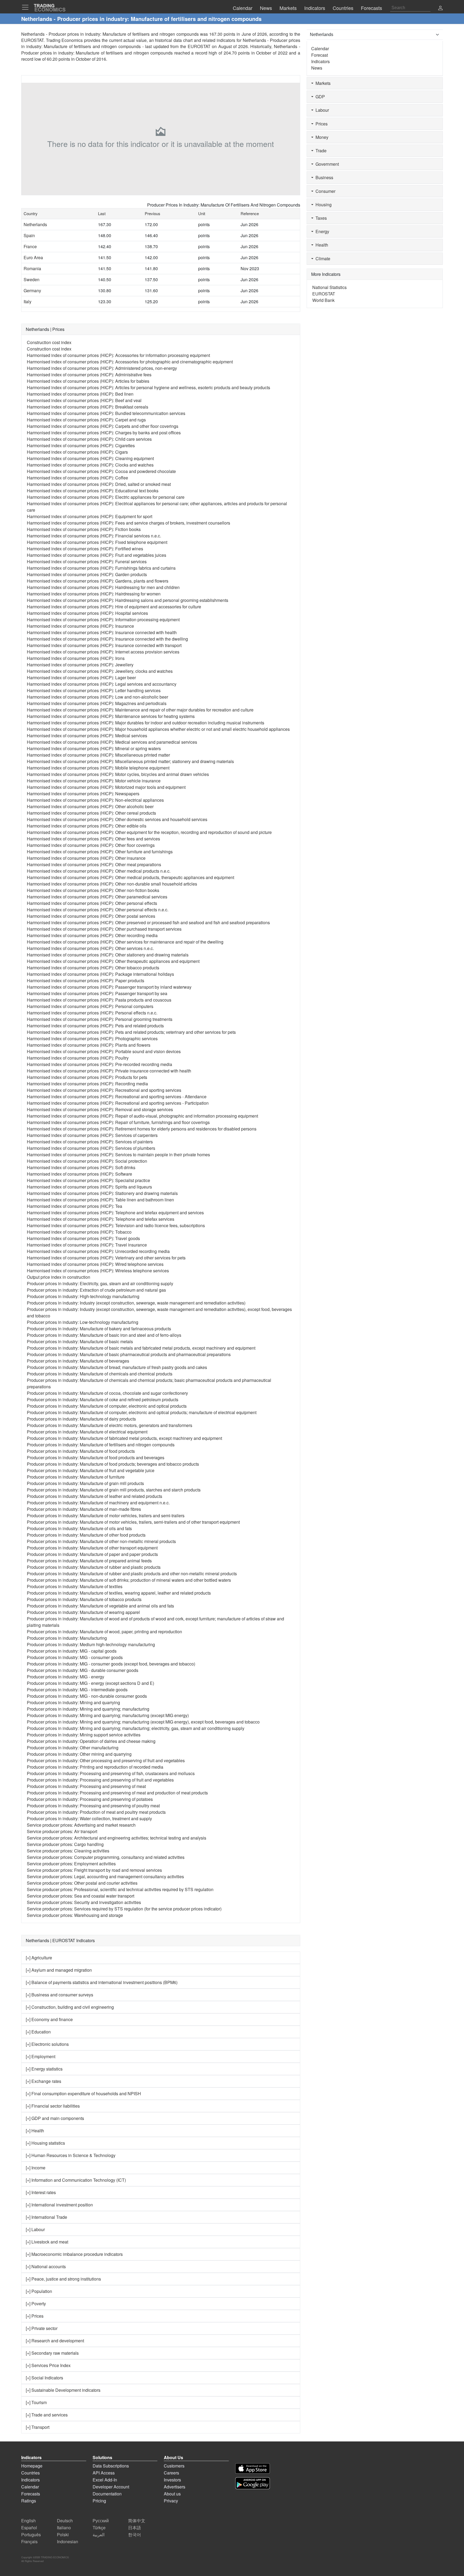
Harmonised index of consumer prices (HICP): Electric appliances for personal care (106, 497)
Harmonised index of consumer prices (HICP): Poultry (78, 1058)
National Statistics (329, 287)
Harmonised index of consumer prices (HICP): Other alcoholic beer (90, 806)
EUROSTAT (199, 46)
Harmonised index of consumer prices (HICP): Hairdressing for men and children (103, 587)
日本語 (135, 2528)
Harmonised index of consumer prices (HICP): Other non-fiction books (93, 890)
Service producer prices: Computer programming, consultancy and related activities (106, 1857)
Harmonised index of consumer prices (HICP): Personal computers (90, 1006)
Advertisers (175, 2487)
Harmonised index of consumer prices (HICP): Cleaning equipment (90, 458)
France (30, 246)
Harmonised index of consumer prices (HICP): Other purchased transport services (104, 929)
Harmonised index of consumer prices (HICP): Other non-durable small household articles (112, 884)
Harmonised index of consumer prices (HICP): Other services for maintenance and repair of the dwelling (125, 942)
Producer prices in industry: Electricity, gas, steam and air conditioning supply (100, 1283)
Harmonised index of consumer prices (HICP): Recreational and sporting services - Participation (118, 1103)
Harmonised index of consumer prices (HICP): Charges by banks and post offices (104, 433)
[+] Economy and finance (49, 2019)
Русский (101, 2521)
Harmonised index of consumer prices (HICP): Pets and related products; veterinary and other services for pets (131, 1032)
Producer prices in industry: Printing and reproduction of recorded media (95, 1767)
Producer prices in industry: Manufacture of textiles (75, 1586)
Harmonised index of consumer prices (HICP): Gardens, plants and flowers (98, 581)
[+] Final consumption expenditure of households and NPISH (83, 2093)
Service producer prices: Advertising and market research (81, 1825)
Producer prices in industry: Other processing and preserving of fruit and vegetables (106, 1760)
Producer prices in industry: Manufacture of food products (81, 1451)
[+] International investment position (59, 2205)
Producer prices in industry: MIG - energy (66, 1677)
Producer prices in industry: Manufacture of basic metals (80, 1341)
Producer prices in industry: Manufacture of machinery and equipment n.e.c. (98, 1503)
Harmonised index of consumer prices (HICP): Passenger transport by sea (97, 993)
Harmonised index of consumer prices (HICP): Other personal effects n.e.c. (98, 910)
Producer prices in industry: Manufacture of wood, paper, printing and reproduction (104, 1632)
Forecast (320, 55)
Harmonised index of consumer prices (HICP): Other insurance (86, 858)
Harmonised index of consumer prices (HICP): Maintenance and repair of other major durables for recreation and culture (140, 710)
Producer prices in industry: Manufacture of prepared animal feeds (89, 1561)
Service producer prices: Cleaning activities (68, 1851)
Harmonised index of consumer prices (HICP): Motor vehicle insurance (94, 781)
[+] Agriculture (39, 1958)
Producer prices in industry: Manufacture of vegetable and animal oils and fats (100, 1606)
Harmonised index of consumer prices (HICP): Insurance (80, 626)
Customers (174, 2466)
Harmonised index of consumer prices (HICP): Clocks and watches (90, 465)
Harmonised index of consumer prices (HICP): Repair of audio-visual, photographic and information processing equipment (142, 1116)
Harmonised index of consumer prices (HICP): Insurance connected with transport (104, 645)
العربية (99, 2535)
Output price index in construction (59, 1277)
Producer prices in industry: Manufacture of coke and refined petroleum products (103, 1399)
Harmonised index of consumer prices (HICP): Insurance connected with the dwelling (107, 639)
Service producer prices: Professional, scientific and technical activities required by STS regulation (120, 1889)
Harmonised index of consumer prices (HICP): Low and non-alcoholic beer (97, 697)
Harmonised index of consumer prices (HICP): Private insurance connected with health (109, 1071)
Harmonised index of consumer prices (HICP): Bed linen (80, 394)
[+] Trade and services (47, 2415)
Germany (32, 290)
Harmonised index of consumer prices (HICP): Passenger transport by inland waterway (109, 987)
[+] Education (38, 2032)
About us (172, 2494)
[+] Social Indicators (44, 2378)
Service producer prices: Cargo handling (65, 1844)
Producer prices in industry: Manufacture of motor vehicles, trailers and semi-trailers (106, 1515)
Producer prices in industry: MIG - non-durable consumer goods (87, 1696)
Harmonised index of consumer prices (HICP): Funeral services (87, 561)
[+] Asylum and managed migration (59, 1970)
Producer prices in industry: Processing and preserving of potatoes (90, 1799)
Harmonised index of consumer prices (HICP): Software (79, 1174)
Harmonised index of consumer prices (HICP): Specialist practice (88, 1180)
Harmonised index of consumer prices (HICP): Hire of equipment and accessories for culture (114, 607)
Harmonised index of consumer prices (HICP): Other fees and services (93, 839)
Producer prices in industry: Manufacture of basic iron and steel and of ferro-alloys (104, 1335)
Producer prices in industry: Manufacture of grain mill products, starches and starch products (114, 1490)
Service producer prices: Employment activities (71, 1864)
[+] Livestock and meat (47, 2242)
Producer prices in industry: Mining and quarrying (73, 1702)
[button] (440, 8)
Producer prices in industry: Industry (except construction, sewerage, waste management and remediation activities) (136, 1303)
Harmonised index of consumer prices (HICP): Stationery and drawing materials (102, 1193)
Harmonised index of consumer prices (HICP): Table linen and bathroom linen (100, 1200)
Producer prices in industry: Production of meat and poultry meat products (96, 1812)
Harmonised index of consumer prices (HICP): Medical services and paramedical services (112, 742)
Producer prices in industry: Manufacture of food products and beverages (96, 1457)
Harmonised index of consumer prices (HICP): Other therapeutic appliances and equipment (113, 961)
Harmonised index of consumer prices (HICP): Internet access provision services (103, 652)
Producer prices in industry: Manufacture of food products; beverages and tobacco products (113, 1464)
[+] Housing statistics (45, 2143)
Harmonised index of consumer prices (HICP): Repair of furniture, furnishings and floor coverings (118, 1122)
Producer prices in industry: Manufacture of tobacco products (84, 1599)
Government (326, 164)
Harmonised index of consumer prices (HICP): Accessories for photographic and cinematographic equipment (130, 362)
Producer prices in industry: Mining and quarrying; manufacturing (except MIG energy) (108, 1715)
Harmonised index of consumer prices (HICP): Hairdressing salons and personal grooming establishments (128, 600)
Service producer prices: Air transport (62, 1831)
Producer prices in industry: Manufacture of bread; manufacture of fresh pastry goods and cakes (117, 1367)
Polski (63, 2535)
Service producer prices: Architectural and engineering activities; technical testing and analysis (117, 1838)
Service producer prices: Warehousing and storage (75, 1915)
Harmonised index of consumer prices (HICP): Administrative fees (89, 375)
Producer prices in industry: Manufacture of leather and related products (95, 1496)
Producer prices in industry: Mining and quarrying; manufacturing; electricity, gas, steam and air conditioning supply (136, 1728)
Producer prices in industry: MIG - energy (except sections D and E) (90, 1683)
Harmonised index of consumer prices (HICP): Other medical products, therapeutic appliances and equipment (130, 877)
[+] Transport (38, 2427)
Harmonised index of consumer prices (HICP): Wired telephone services (95, 1264)
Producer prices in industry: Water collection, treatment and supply (89, 1818)
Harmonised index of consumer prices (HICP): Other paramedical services (97, 897)
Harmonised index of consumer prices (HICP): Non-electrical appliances (95, 800)
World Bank (323, 300)
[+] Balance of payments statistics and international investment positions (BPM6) (102, 1982)
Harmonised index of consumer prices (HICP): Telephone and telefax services (101, 1219)
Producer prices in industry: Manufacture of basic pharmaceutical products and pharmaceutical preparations (129, 1354)
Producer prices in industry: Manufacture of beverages (78, 1361)
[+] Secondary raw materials (52, 2353)
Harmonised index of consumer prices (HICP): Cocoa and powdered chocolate (101, 471)
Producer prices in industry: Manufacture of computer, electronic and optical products (107, 1406)
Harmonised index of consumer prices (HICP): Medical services (87, 736)
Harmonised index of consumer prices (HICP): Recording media (87, 1084)
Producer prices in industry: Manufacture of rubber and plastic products (94, 1567)
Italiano (64, 2528)
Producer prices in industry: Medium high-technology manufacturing (91, 1644)
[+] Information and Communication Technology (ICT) (76, 2180)
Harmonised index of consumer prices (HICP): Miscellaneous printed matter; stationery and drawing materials (130, 761)
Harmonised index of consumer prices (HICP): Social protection (87, 1161)
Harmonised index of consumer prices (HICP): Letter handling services (94, 690)
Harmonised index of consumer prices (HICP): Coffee (77, 478)
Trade (320, 151)
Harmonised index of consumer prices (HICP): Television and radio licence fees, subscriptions (116, 1225)
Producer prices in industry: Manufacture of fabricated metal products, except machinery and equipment (124, 1438)
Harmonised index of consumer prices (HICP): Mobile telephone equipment (98, 768)
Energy (321, 231)
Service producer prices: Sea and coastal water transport (81, 1896)
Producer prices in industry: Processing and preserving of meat (86, 1786)
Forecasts (31, 2494)
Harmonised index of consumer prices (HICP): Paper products (86, 980)
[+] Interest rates (41, 2192)
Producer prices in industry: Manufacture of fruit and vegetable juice (91, 1470)
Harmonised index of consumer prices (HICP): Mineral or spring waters (94, 748)
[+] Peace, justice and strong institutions (63, 2279)
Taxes (320, 218)
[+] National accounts (46, 2266)
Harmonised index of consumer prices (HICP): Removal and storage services (100, 1109)
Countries (30, 2473)
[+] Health (35, 2131)
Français (29, 2541)
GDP (319, 97)
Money (321, 137)
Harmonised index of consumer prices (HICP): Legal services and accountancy (102, 684)
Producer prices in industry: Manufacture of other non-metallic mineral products (101, 1541)
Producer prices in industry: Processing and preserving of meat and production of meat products (117, 1793)
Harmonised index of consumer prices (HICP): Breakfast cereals (88, 407)
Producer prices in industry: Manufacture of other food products (86, 1535)
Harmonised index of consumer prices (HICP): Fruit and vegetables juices (97, 555)
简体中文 (137, 2521)
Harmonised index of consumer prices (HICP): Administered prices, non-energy (102, 368)
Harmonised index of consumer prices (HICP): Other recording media (92, 935)
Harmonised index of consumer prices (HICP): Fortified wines (85, 549)
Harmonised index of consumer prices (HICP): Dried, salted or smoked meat (99, 484)
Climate (322, 259)
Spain (29, 235)
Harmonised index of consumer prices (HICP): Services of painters (90, 1142)
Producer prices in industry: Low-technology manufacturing (83, 1322)
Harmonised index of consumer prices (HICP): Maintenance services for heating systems (111, 716)
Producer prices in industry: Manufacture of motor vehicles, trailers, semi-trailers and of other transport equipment (133, 1522)
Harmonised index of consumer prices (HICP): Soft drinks (81, 1167)
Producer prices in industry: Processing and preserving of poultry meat (93, 1806)
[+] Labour (35, 2229)
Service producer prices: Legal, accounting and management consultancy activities (105, 1876)
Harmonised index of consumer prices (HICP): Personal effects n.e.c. (92, 1013)
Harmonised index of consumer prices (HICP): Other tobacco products (93, 968)
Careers (171, 2473)
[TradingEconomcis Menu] (27, 7)
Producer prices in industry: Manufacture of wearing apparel (83, 1612)
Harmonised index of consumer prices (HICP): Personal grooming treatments (100, 1019)
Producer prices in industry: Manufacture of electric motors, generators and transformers (110, 1425)
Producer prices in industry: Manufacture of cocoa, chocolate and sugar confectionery (107, 1393)
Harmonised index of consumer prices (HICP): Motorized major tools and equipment (106, 787)
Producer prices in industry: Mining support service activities (84, 1735)
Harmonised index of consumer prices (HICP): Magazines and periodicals (97, 703)
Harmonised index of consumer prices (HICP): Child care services (89, 439)
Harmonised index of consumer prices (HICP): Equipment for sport (90, 516)
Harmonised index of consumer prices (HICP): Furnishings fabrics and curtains (101, 568)
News (317, 68)
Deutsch (65, 2521)
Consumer (324, 191)
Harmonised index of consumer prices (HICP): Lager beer (81, 678)
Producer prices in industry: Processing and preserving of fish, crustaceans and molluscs (111, 1773)
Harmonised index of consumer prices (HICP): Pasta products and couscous (99, 1000)
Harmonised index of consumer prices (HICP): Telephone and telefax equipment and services (115, 1213)
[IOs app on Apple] (253, 2468)
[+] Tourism (36, 2402)
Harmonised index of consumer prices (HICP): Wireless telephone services (98, 1271)
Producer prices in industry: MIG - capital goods (72, 1651)
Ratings (29, 2501)
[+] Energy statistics (44, 2069)
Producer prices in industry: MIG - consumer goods (75, 1657)
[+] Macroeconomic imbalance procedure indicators (74, 2254)
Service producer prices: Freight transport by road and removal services (94, 1870)
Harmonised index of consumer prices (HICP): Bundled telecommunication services (106, 413)
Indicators (320, 61)
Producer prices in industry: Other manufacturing (73, 1748)
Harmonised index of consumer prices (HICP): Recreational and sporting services (104, 1090)
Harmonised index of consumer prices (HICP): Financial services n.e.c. (94, 536)
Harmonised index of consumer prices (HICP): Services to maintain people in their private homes (118, 1155)
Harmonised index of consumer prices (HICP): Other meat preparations (94, 864)
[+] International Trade (46, 2217)
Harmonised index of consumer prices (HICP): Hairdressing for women (94, 594)
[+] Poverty (36, 2304)
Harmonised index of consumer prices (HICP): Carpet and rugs (86, 420)
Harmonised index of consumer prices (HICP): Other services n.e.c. (90, 948)
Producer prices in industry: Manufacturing (67, 1638)
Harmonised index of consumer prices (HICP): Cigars (77, 452)
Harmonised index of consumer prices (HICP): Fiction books (84, 529)
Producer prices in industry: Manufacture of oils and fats (79, 1528)
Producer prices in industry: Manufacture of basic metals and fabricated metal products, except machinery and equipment (141, 1348)
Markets (322, 83)
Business (323, 177)
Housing (322, 205)
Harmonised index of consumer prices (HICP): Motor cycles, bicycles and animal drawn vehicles (118, 774)
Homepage (32, 2466)
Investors (172, 2480)
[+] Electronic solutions (47, 2044)
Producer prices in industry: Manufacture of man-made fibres (84, 1509)
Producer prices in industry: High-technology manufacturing (83, 1296)
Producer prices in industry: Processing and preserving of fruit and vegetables (100, 1780)
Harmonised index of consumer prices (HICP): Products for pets (87, 1077)
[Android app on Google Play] (253, 2483)
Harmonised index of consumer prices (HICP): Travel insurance (87, 1245)
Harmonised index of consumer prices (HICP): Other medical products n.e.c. (99, 871)
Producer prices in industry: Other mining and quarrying (79, 1754)
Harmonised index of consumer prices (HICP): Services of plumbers (91, 1148)
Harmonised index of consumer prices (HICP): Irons (76, 658)
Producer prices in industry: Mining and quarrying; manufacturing (88, 1709)
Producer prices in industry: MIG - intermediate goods (77, 1690)
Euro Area (33, 257)
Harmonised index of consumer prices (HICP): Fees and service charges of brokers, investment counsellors (128, 523)
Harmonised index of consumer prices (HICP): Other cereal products (91, 813)
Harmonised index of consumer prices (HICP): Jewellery (80, 665)
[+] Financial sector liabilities (53, 2106)
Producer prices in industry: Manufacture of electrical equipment (87, 1432)
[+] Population (39, 2291)
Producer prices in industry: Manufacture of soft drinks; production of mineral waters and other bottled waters (129, 1580)
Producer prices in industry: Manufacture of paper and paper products (92, 1554)
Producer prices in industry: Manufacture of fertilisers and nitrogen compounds (101, 1445)
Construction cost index (49, 342)
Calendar (320, 48)
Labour (321, 110)
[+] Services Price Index (48, 2365)
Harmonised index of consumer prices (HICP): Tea (75, 1206)
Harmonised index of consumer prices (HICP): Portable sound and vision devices (104, 1051)
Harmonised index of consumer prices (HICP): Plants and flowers (89, 1045)
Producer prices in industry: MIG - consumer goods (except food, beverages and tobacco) (111, 1664)
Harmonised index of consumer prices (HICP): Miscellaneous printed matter (98, 755)
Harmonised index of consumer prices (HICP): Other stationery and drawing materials (108, 955)
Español (29, 2528)
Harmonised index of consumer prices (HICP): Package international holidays (100, 974)
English (28, 2521)
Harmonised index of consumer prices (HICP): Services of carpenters (92, 1135)
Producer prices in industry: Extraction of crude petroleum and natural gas (96, 1290)
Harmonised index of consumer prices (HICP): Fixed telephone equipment (97, 542)
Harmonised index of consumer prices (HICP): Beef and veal (84, 400)
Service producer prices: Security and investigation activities (84, 1902)
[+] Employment (41, 2056)
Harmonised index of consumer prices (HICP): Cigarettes (81, 445)
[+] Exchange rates (44, 2081)
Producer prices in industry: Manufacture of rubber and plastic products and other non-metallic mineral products (132, 1574)
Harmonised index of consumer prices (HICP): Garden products (87, 574)
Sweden (32, 279)
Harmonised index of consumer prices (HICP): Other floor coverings (91, 845)
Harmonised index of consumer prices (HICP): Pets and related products (95, 1026)
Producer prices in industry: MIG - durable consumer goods (83, 1670)
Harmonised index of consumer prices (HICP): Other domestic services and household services (117, 819)
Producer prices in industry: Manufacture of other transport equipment (92, 1548)
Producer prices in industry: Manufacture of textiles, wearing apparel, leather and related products (119, 1593)
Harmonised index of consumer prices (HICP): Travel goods (83, 1238)
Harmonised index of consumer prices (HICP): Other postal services (91, 916)
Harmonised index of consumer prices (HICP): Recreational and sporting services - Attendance (117, 1096)
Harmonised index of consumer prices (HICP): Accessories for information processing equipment (118, 355)
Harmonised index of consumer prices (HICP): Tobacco (79, 1232)
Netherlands (35, 224)
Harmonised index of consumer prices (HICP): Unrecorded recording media (98, 1251)
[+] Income (36, 2168)
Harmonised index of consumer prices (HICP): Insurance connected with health (102, 632)
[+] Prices (35, 2316)
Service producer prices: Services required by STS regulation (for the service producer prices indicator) (124, 1909)
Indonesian (68, 2541)
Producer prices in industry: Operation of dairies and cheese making (91, 1741)
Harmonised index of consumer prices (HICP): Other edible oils (87, 826)
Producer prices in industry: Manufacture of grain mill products (85, 1483)
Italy (28, 301)
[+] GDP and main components (55, 2118)
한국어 (135, 2535)
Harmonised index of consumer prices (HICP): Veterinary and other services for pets (106, 1258)
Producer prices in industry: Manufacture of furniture (76, 1477)
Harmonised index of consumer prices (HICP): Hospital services (87, 613)
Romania (32, 268)
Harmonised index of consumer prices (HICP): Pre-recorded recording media (99, 1064)
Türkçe (99, 2528)
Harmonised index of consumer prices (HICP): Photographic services (92, 1038)
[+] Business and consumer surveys (59, 1995)
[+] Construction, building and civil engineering (70, 2007)
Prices (320, 124)
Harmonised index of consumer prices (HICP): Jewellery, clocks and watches (100, 671)
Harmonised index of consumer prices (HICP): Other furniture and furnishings (100, 852)
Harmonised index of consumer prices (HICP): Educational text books (93, 491)
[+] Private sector (42, 2328)
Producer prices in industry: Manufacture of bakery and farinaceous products (99, 1329)
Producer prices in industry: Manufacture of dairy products (81, 1419)
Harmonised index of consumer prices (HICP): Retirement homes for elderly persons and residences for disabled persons (142, 1129)
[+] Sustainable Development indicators (63, 2390)
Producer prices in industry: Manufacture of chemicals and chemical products (100, 1374)
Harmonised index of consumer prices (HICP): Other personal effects (92, 903)
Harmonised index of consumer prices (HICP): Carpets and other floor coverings (103, 426)
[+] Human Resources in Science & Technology (71, 2155)
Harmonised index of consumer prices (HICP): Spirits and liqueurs (89, 1187)
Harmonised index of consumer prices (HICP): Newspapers (83, 794)
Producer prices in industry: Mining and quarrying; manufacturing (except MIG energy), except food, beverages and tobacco (143, 1722)
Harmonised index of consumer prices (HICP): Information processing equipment (103, 619)
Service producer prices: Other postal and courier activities (82, 1883)
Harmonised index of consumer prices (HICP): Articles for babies (88, 381)
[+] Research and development (55, 2341)
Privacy (171, 2501)
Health (321, 245)
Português (31, 2535)
